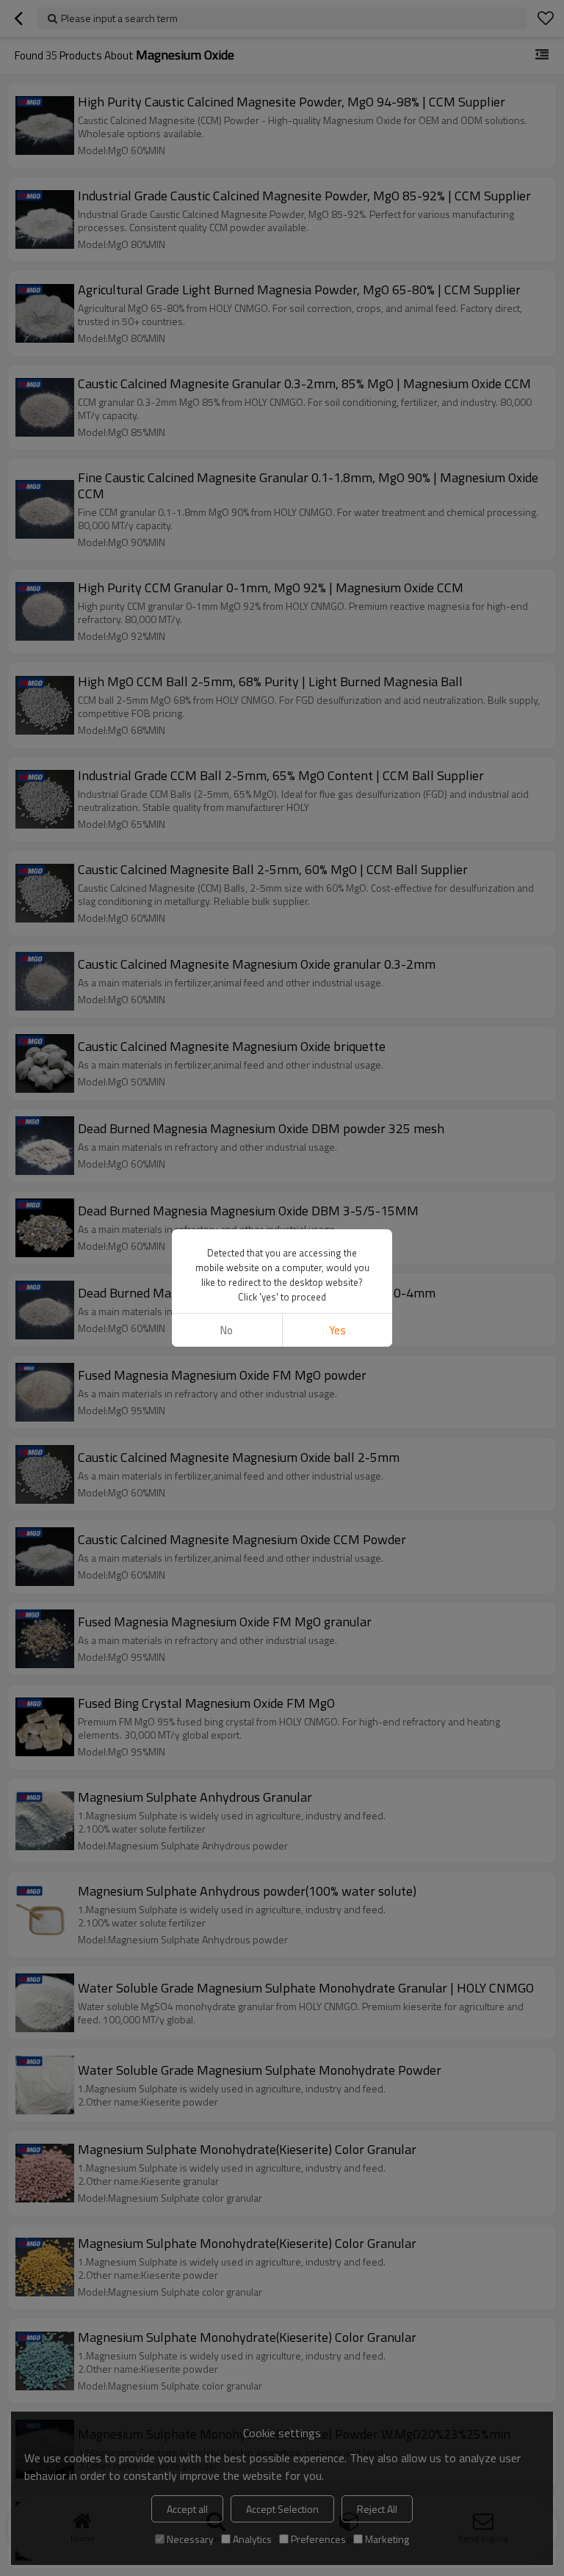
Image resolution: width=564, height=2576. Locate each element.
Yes (337, 1330)
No (227, 1330)
